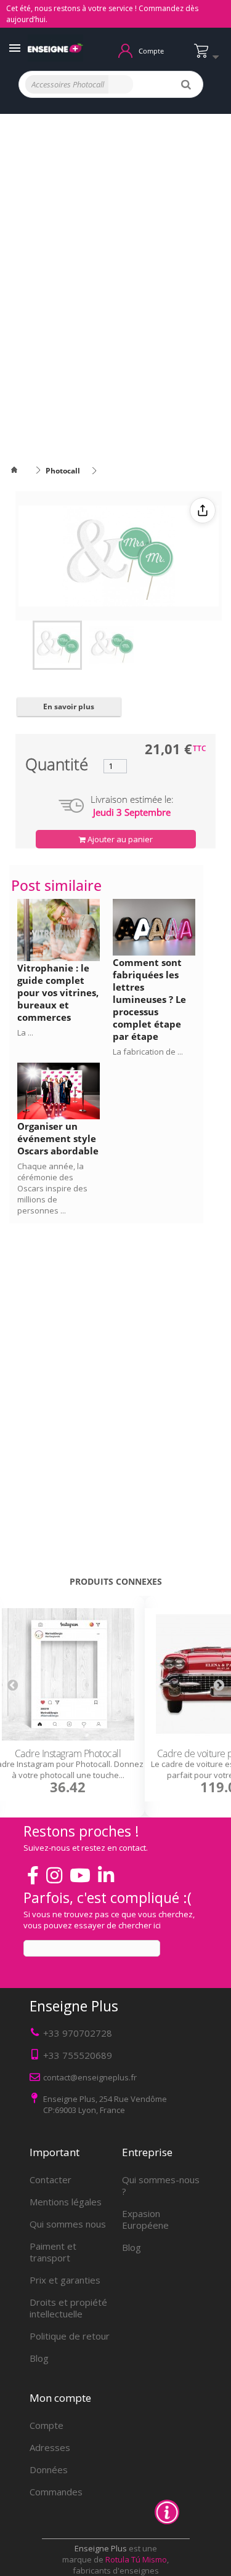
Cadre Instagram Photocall (68, 1753)
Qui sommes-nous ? (161, 2185)
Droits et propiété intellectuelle (68, 2308)
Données (49, 2469)
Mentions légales (66, 2202)
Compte (47, 2425)
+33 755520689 (78, 2055)
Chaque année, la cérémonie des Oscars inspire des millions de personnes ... (52, 1188)
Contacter (51, 2180)
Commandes (56, 2492)
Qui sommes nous (68, 2224)
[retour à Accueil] (22, 471)
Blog (39, 2358)
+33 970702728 (78, 2033)
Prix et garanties (65, 2280)
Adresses (50, 2447)
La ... (25, 1032)
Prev (12, 1684)
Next (219, 1684)
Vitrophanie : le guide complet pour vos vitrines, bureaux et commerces (58, 992)
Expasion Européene (145, 2219)
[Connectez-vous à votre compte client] (125, 50)
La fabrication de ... (148, 1052)
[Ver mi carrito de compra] (209, 56)
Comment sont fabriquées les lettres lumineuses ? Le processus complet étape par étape (149, 999)
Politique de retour (70, 2336)
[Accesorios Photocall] (57, 645)
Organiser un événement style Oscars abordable (58, 1138)
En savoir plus (69, 706)
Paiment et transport (53, 2252)
